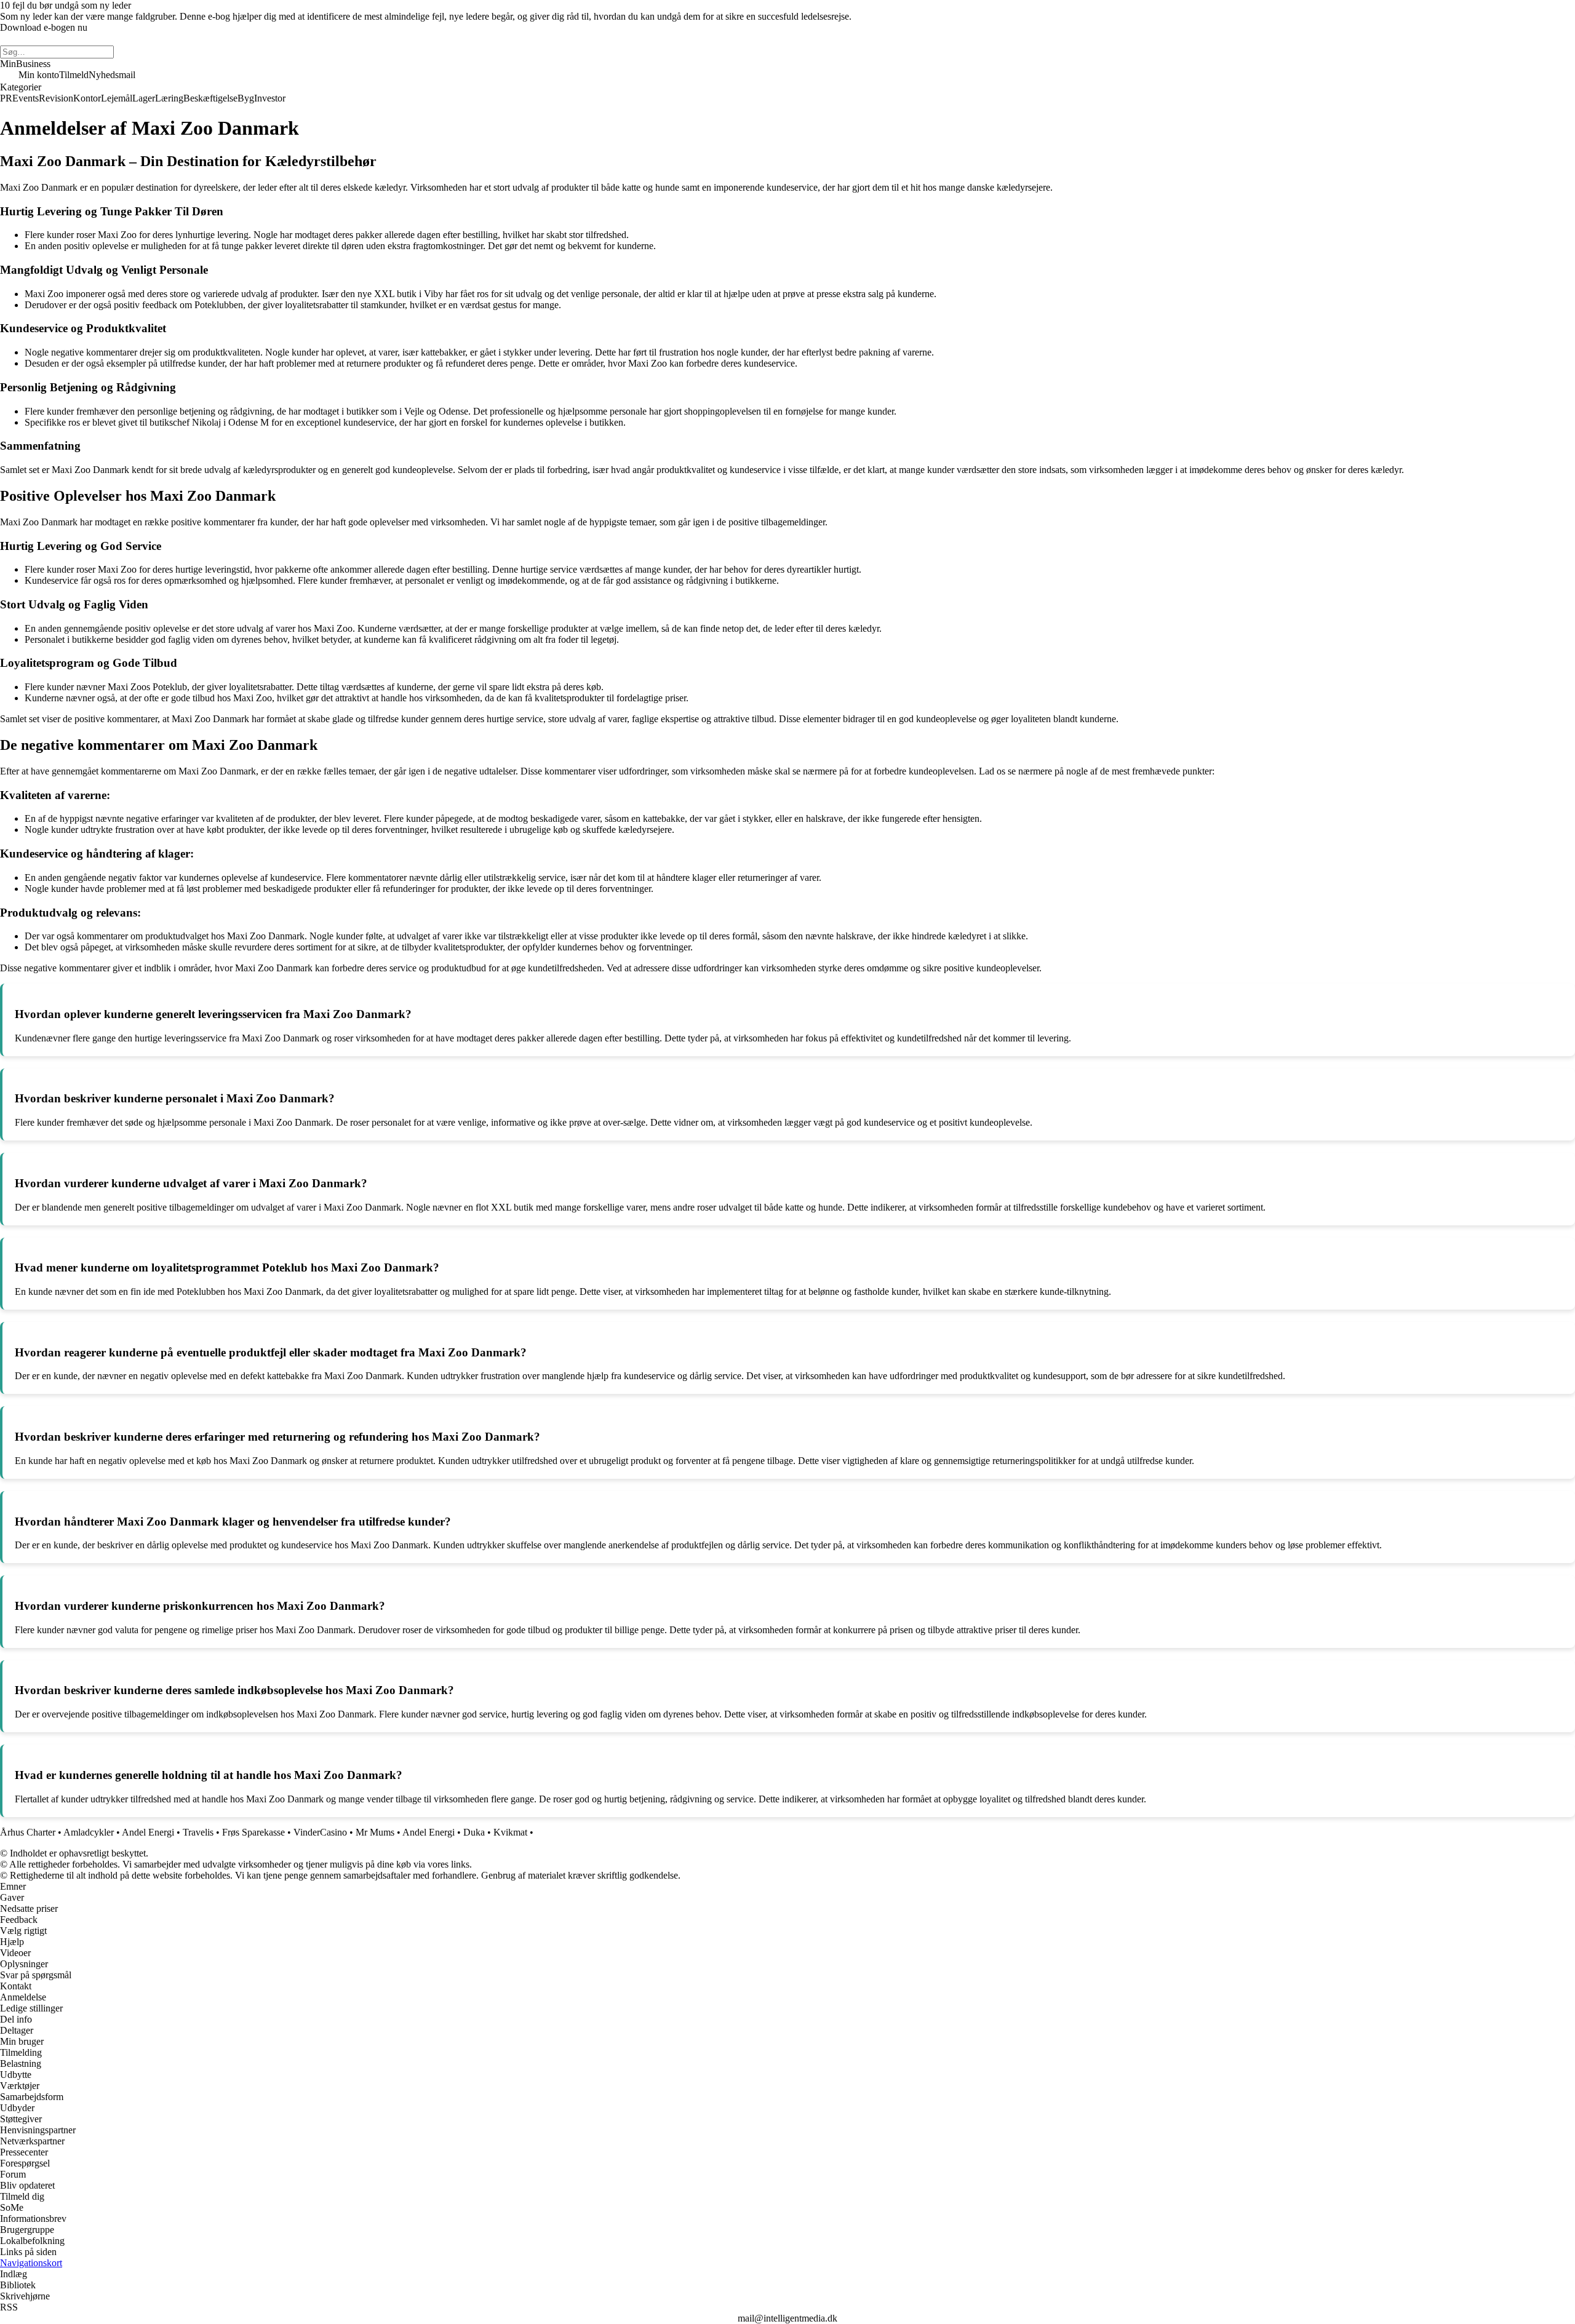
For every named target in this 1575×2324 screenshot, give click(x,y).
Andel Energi (148, 1832)
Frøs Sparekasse (253, 1832)
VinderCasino (320, 1832)
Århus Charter (28, 1832)
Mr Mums (375, 1832)
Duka (474, 1832)
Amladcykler (89, 1832)
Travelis (198, 1832)
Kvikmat (510, 1832)
